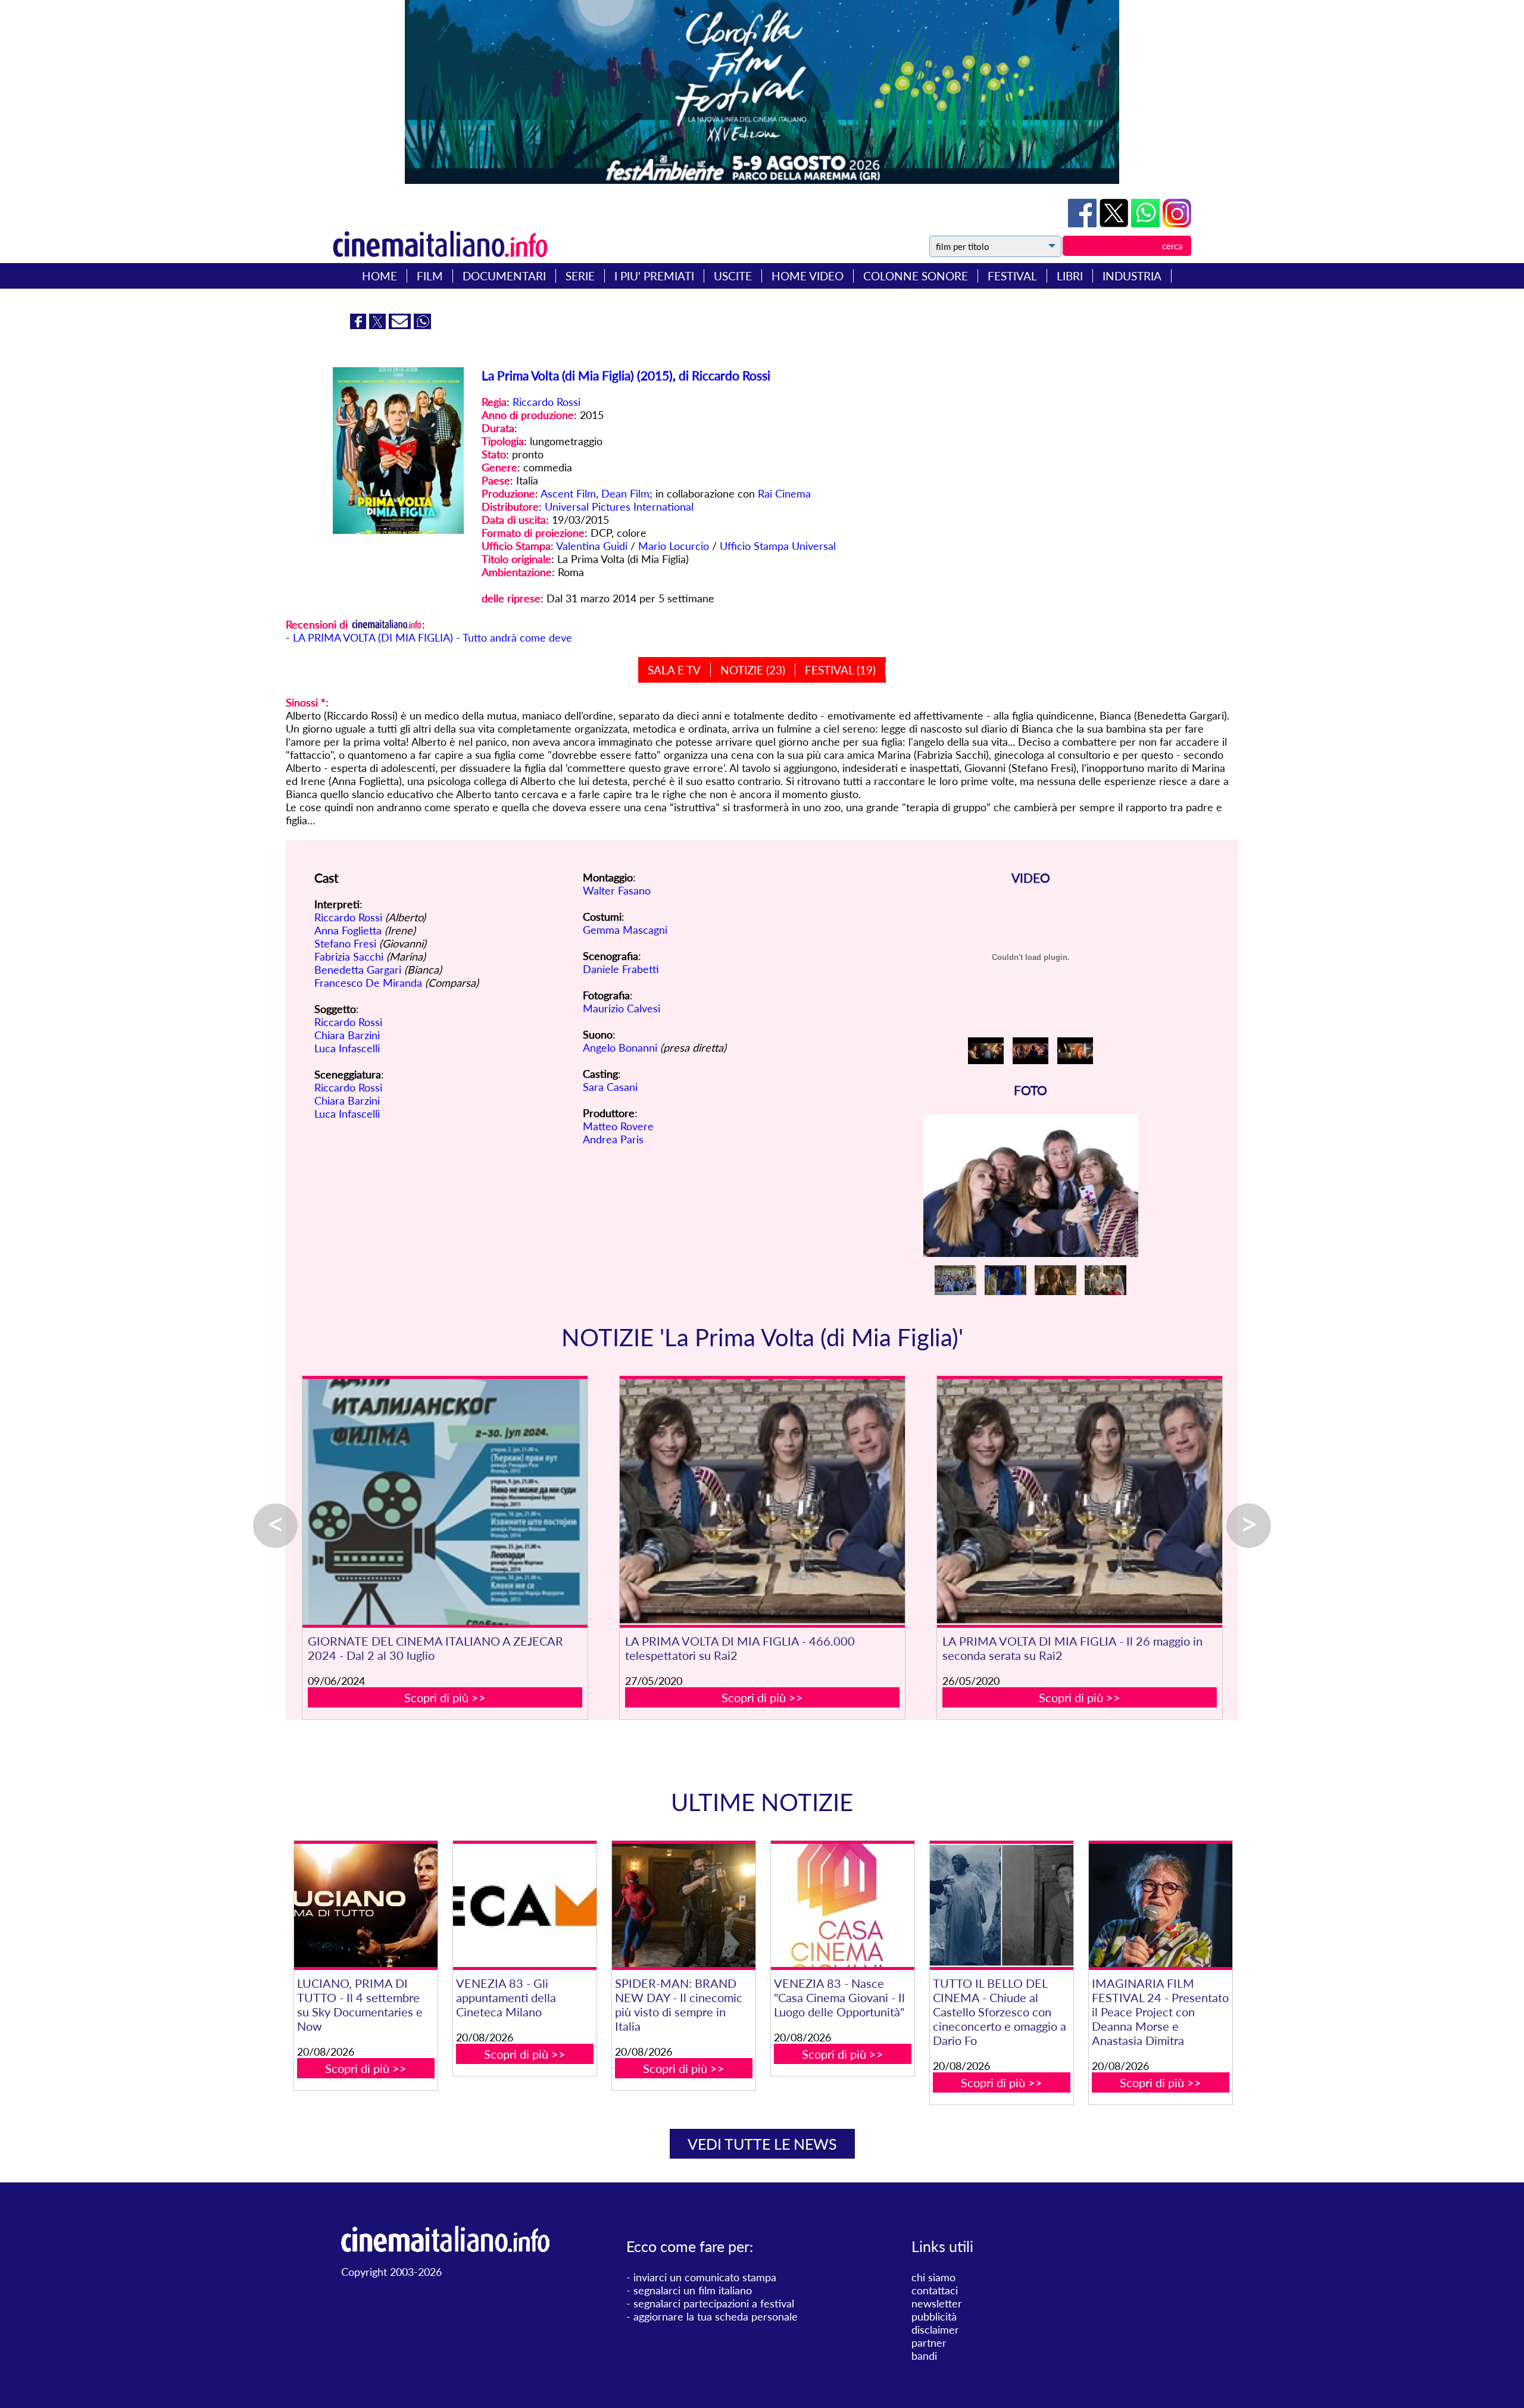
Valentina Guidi (592, 546)
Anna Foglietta (348, 930)
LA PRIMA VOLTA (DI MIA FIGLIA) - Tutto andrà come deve (432, 637)
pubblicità (934, 2316)
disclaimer (935, 2329)
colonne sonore (916, 276)
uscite (733, 276)
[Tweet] (1115, 223)
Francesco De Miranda (368, 983)
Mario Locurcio (674, 546)
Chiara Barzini (347, 1035)
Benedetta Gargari (358, 970)
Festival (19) (840, 670)
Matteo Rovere (618, 1126)
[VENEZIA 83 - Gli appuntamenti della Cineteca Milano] (524, 1905)
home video (808, 276)
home (380, 276)
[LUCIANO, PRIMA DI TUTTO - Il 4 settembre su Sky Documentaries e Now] (366, 1905)
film (430, 276)
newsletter (937, 2303)
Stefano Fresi (345, 943)
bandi (924, 2356)
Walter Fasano (617, 890)
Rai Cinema (784, 493)
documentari (504, 276)
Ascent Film (568, 493)
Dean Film (625, 493)
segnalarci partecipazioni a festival (714, 2303)
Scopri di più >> (445, 1697)
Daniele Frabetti (621, 969)
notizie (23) (753, 670)
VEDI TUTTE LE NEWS (762, 2144)
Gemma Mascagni (625, 930)
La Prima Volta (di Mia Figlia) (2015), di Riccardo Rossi (626, 375)
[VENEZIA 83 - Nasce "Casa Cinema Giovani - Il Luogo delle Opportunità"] (842, 1905)
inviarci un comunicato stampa (705, 2277)
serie (580, 276)
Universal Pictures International (619, 506)
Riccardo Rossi (546, 402)
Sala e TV (674, 670)
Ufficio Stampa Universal (778, 546)
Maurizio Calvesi (622, 1008)
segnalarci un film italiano (693, 2290)
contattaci (935, 2290)
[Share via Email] (401, 325)
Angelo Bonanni (620, 1047)
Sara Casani (610, 1087)
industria (1132, 276)
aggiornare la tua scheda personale (716, 2316)
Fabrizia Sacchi (349, 956)
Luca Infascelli (347, 1048)
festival (1012, 276)
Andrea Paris (613, 1139)
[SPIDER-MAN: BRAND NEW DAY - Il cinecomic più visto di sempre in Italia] (683, 1905)
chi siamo (933, 2277)
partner (929, 2343)
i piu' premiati (654, 276)
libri (1070, 276)
